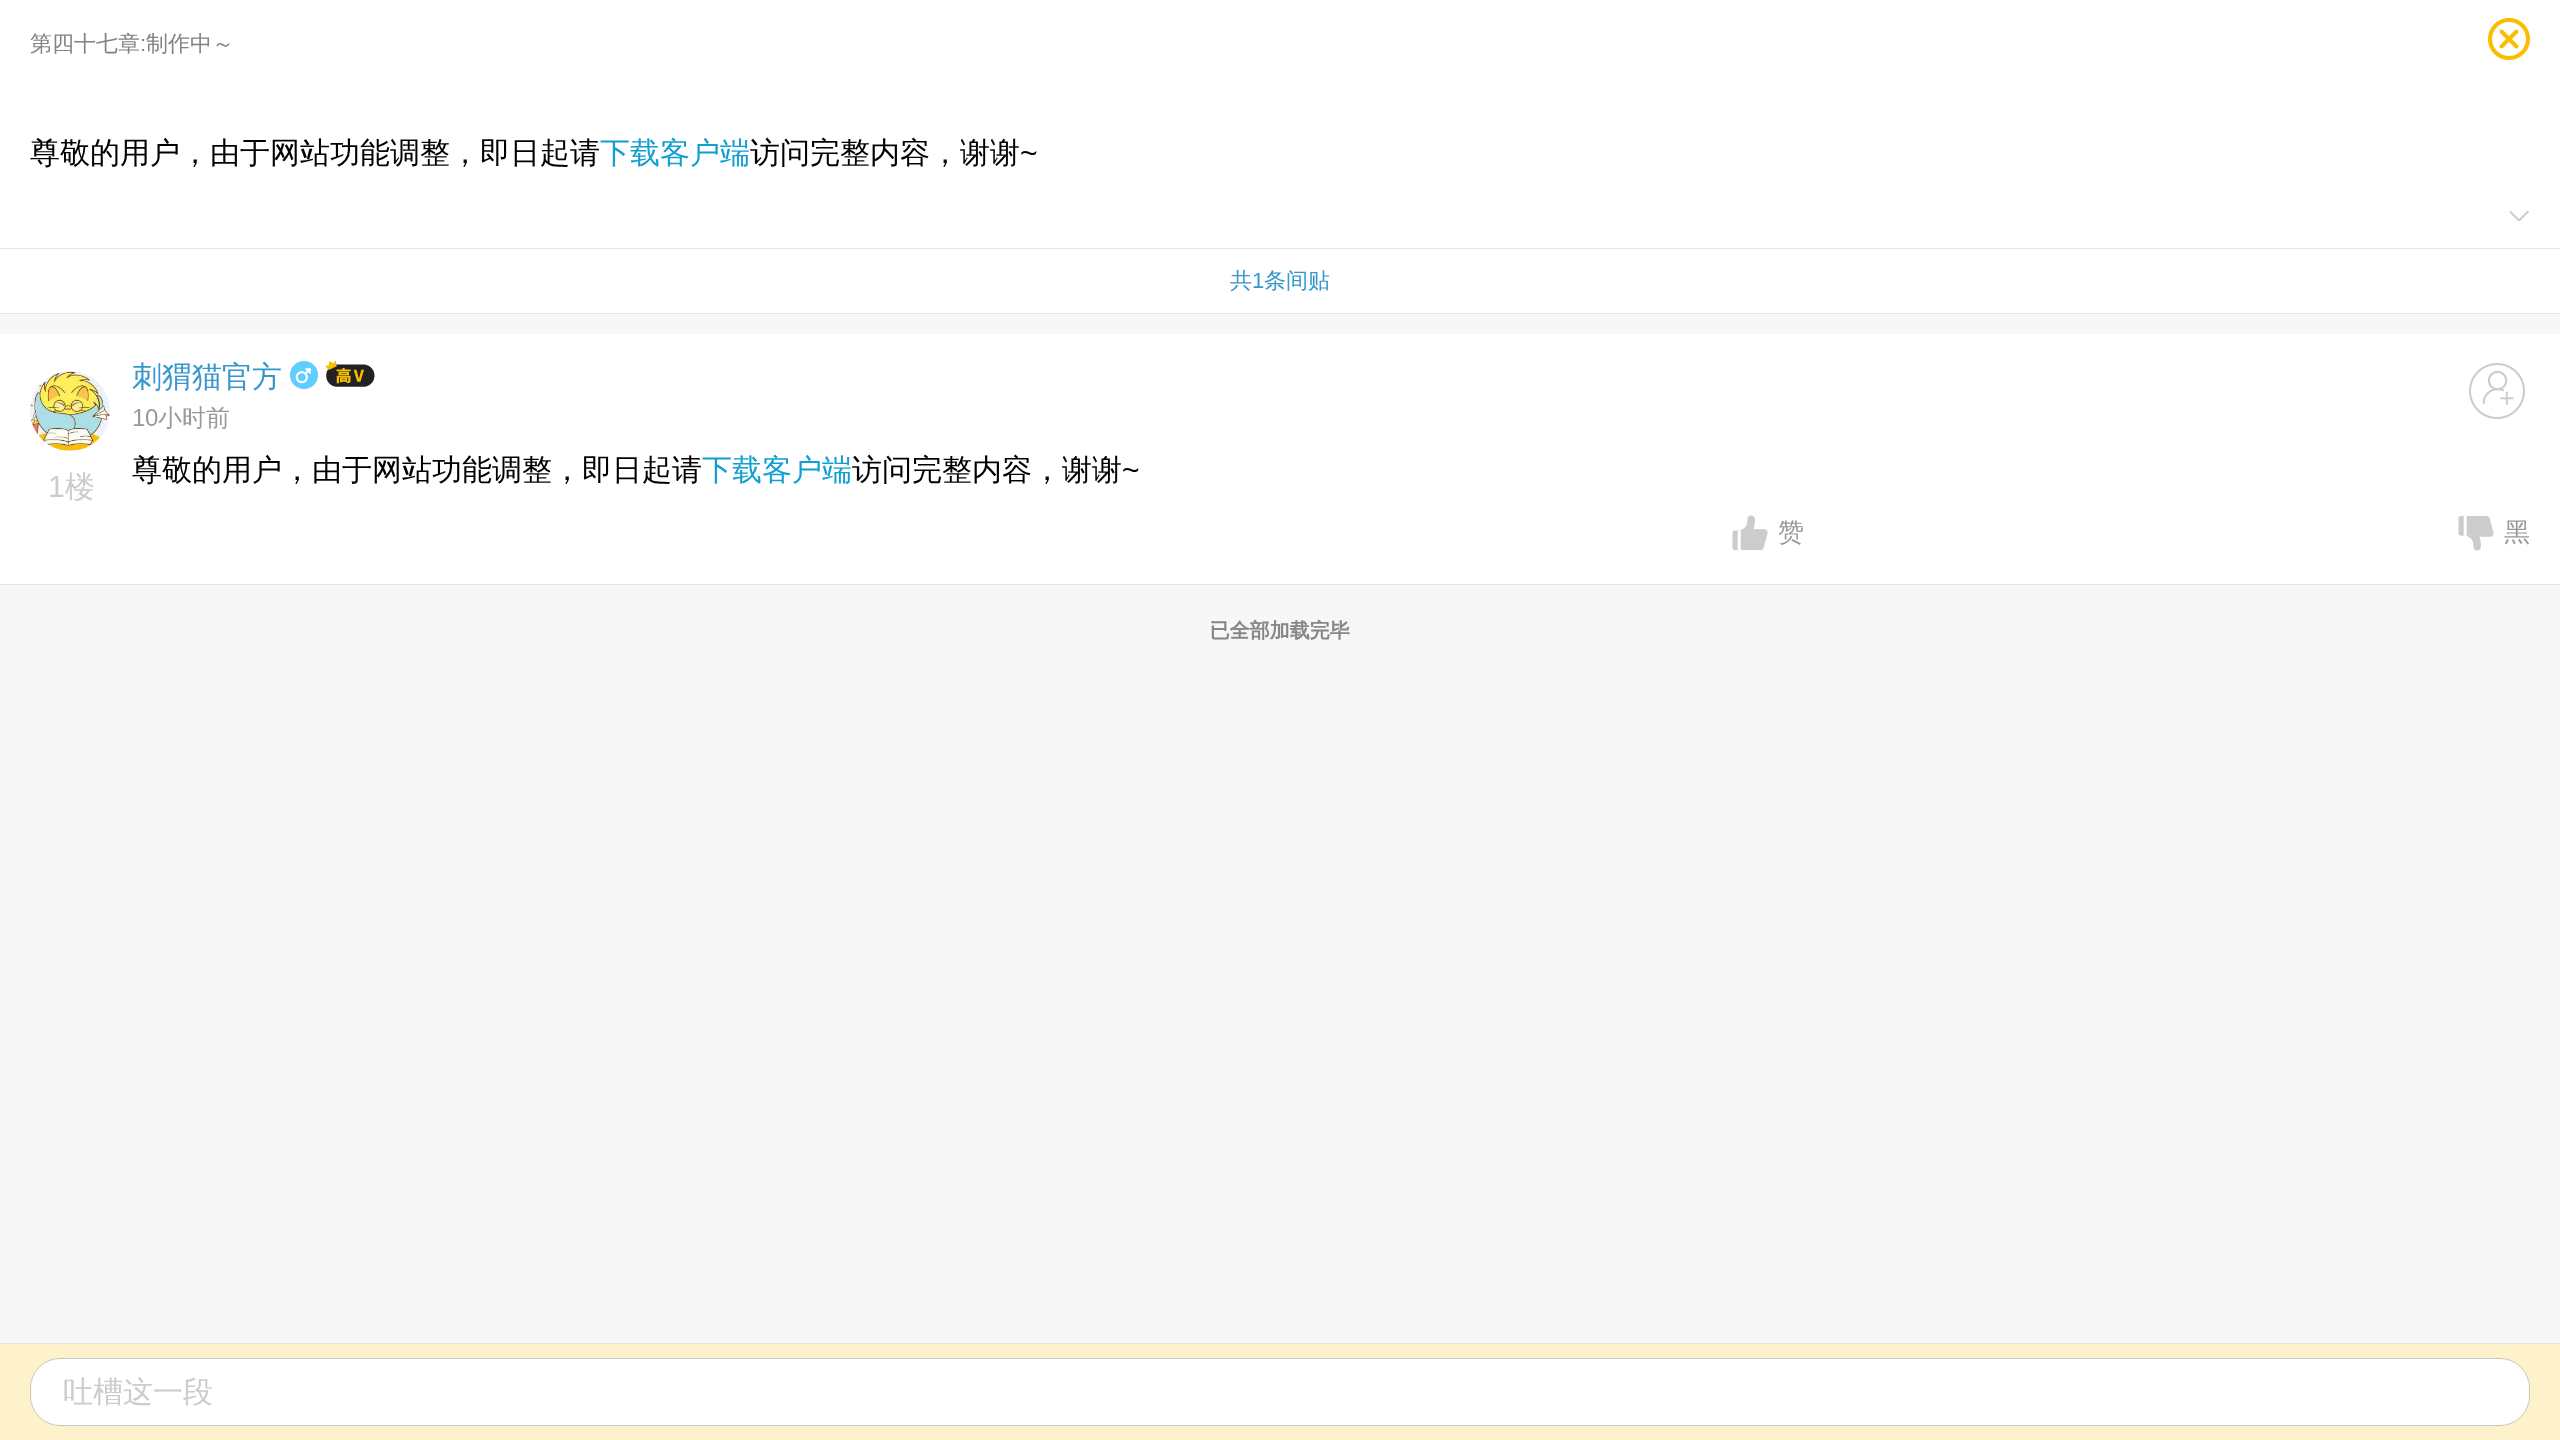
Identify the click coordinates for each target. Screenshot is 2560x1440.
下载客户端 (675, 152)
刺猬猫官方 (207, 376)
